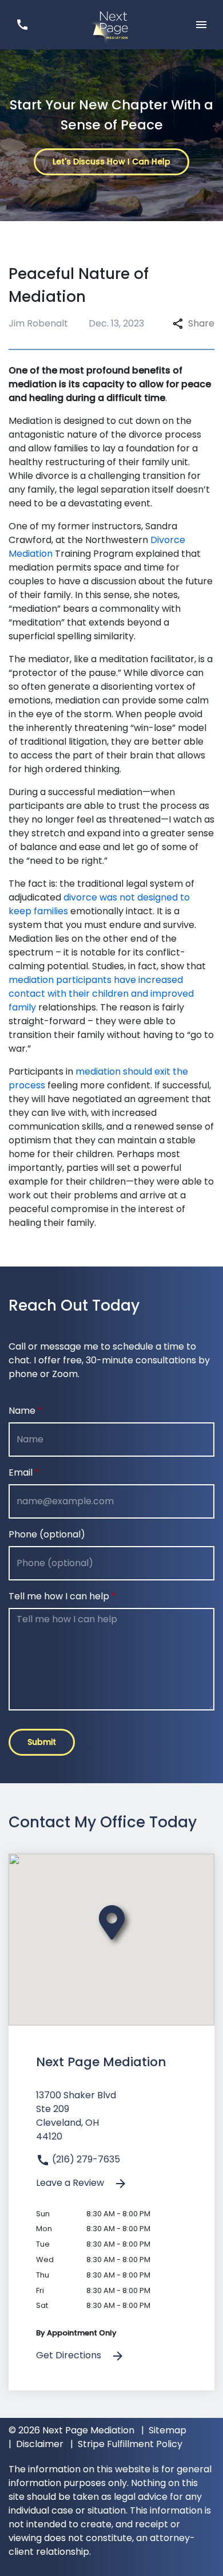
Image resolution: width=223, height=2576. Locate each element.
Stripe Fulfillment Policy (130, 2444)
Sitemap (168, 2430)
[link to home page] (111, 24)
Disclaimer (40, 2444)
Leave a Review (71, 2183)
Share (201, 323)
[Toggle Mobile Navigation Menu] (201, 24)
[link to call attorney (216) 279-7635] (22, 24)
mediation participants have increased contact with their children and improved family (101, 994)
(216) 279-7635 (85, 2159)
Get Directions (70, 2355)
